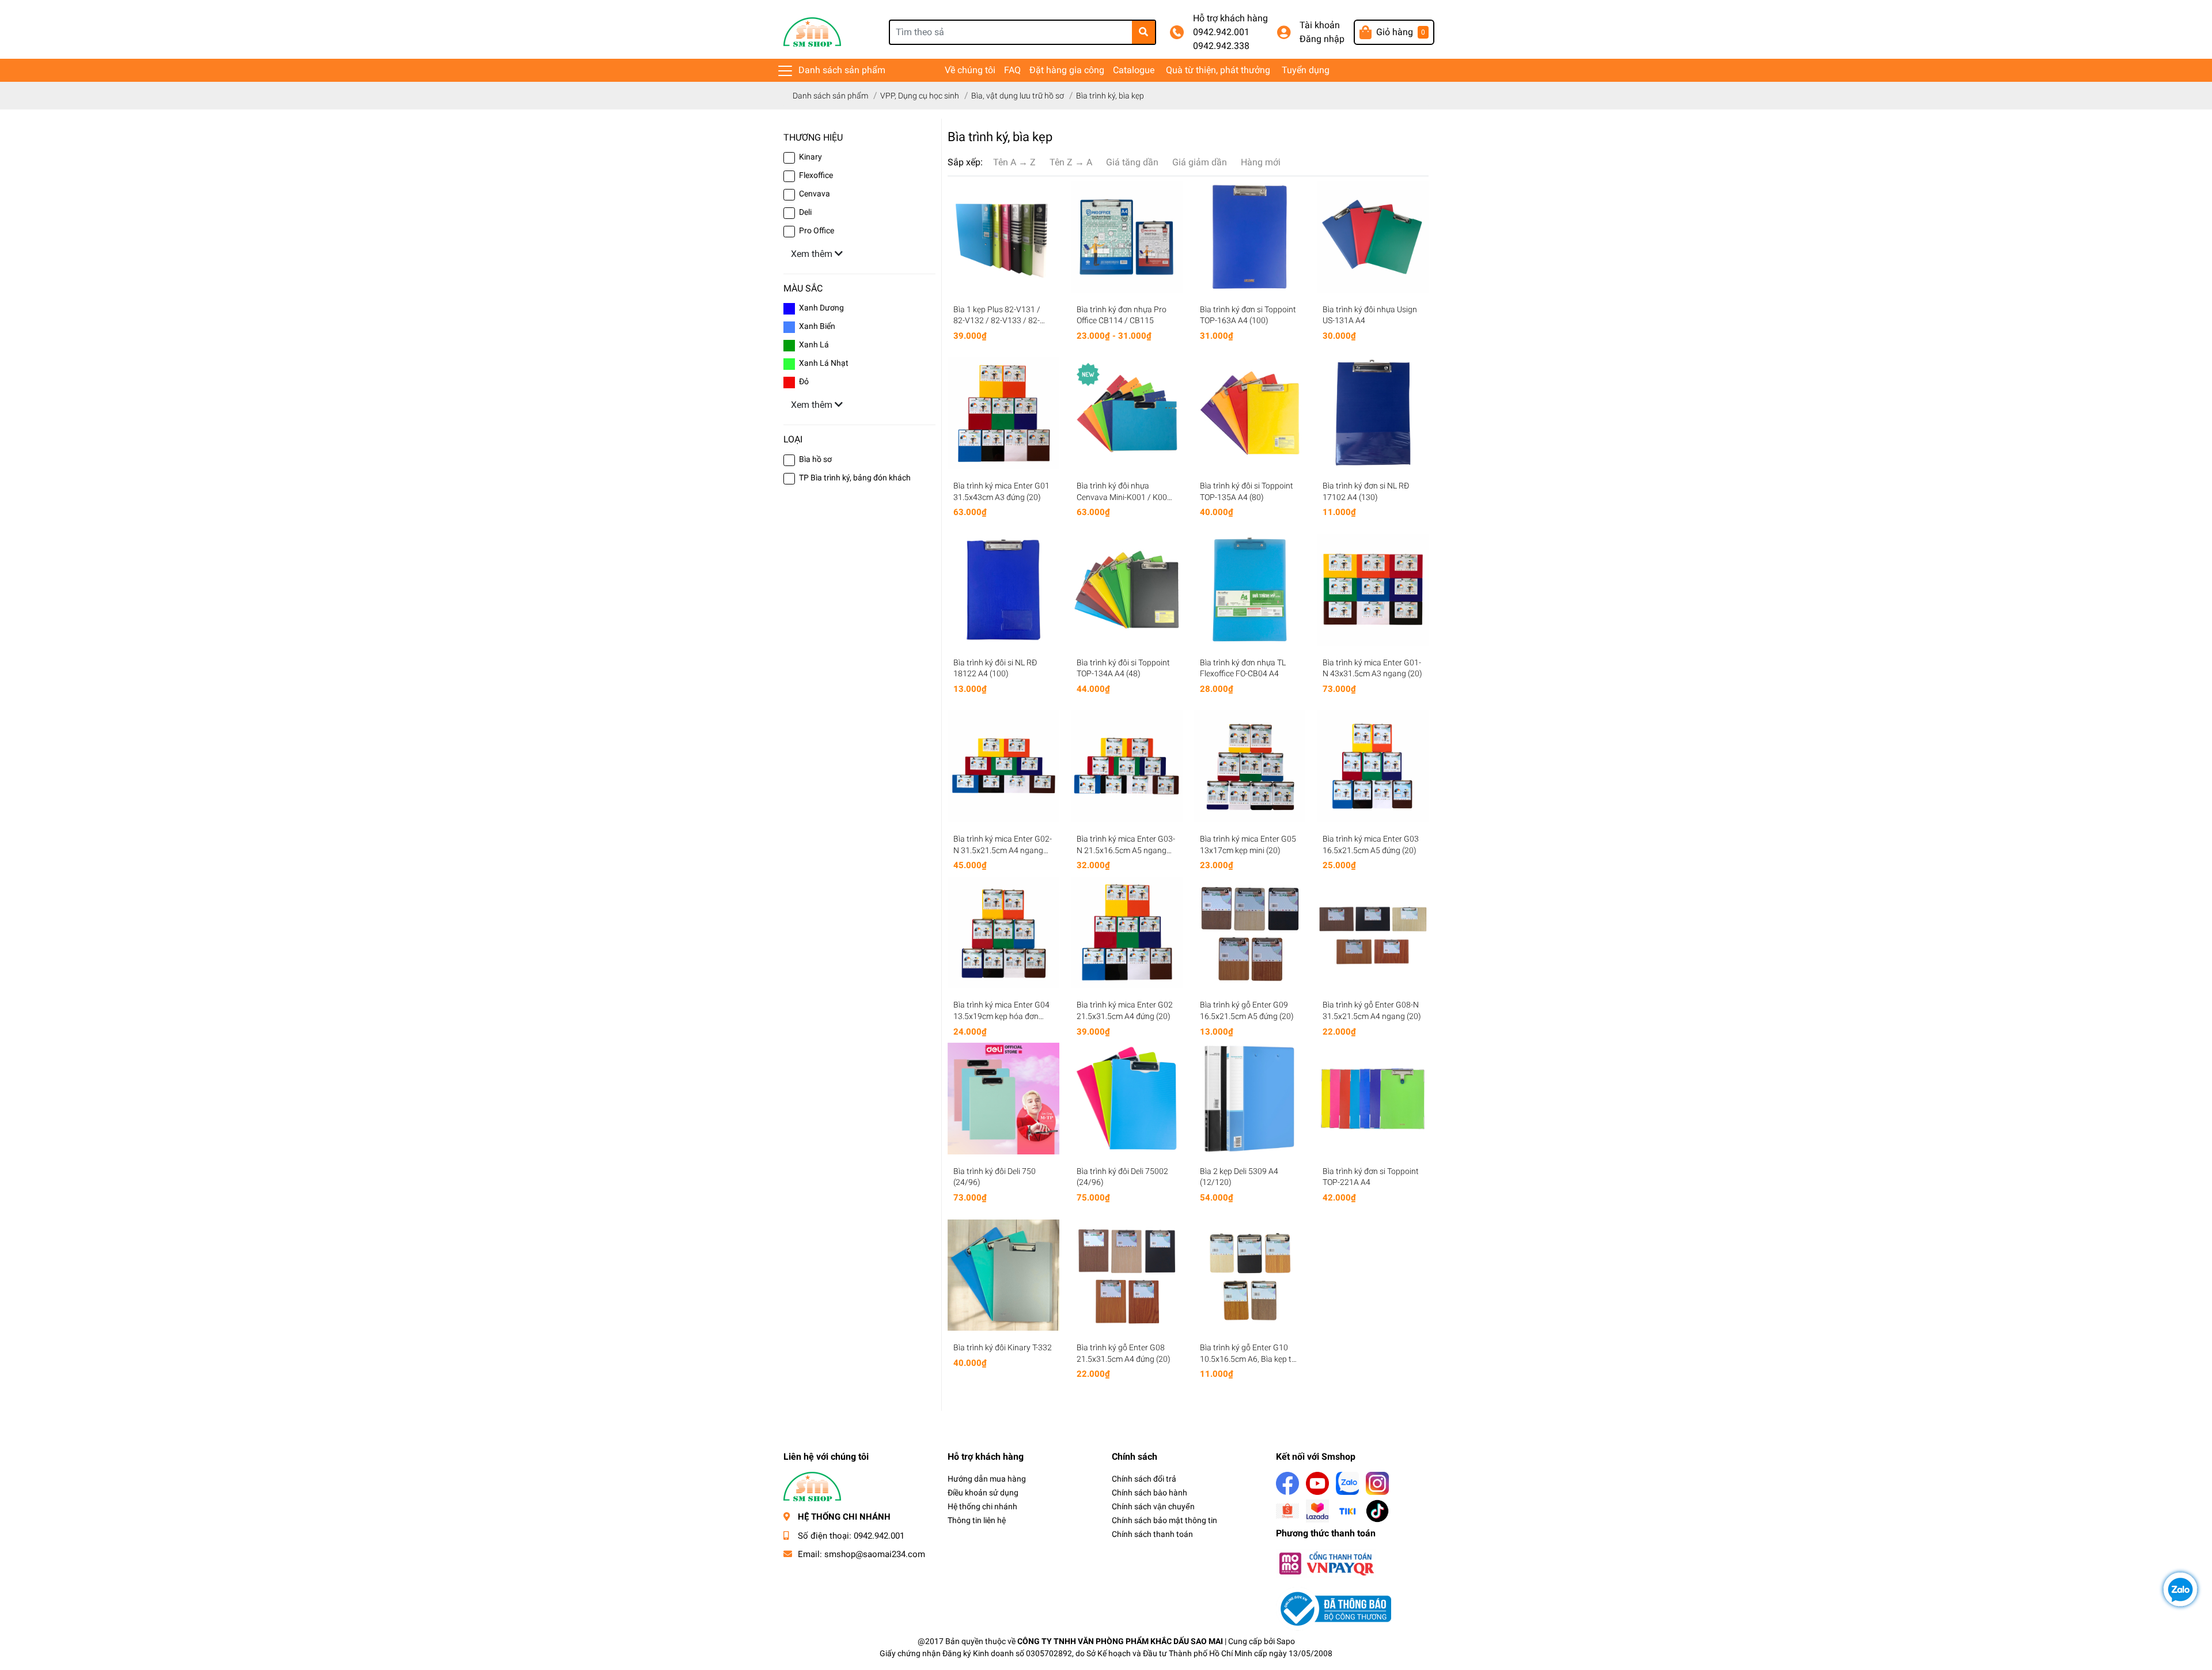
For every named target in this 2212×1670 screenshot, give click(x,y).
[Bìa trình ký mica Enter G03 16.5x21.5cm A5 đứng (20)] (1373, 766)
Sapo (1286, 1641)
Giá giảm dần (1200, 162)
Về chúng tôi (970, 70)
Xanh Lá (814, 344)
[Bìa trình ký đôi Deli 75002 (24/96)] (1127, 1099)
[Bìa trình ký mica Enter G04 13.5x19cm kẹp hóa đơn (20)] (1003, 933)
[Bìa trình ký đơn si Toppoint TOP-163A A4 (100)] (1250, 237)
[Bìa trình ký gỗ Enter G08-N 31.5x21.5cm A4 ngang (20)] (1373, 933)
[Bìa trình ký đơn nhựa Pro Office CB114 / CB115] (1127, 237)
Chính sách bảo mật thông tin (1164, 1520)
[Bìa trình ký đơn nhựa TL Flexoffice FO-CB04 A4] (1250, 590)
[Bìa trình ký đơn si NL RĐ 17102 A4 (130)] (1373, 413)
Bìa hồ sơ (815, 459)
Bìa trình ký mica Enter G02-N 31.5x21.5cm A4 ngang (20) (1003, 850)
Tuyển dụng (1306, 70)
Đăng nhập (1322, 39)
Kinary (810, 157)
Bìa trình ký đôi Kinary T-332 (1003, 1347)
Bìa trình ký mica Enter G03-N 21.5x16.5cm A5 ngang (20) (1126, 850)
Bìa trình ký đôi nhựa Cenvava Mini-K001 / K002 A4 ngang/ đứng (1124, 497)
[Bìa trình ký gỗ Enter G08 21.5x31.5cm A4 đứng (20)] (1127, 1275)
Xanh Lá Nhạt (824, 363)
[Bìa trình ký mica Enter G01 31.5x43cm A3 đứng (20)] (1003, 413)
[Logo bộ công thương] (1334, 1608)
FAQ (1012, 70)
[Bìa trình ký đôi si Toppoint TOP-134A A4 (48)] (1127, 590)
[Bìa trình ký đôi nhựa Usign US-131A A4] (1373, 237)
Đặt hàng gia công (1067, 70)
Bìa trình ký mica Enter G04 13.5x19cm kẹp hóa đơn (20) (1001, 1016)
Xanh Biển (817, 326)
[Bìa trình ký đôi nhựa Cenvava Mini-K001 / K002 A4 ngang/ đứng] (1127, 413)
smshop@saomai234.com (875, 1554)
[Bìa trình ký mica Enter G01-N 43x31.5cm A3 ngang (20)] (1373, 590)
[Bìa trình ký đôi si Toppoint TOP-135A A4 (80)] (1250, 413)
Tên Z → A (1071, 162)
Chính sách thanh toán (1152, 1534)
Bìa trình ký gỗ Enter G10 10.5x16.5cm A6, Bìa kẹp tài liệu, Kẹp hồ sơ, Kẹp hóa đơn (1249, 1359)
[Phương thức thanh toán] (1326, 1563)
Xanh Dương (821, 308)
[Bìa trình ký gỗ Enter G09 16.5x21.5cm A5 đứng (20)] (1250, 933)
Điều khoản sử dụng (983, 1493)
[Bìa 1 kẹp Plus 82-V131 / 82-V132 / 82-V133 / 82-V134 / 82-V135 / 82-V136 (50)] (1003, 237)
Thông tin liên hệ (977, 1520)
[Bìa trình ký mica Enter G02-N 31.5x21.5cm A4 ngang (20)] (1003, 766)
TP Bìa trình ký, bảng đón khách (855, 478)
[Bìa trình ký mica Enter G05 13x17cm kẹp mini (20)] (1250, 766)
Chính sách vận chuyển (1153, 1506)
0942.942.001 (1221, 32)
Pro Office (817, 230)
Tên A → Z (1014, 162)
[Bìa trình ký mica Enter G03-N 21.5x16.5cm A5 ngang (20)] (1127, 766)
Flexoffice (816, 175)
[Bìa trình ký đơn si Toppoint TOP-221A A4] (1373, 1099)
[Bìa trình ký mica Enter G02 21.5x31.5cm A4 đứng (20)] (1127, 933)
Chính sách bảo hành (1149, 1493)
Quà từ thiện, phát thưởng (1218, 70)
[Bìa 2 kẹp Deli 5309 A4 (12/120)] (1250, 1099)
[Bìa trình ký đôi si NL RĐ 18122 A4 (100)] (1003, 590)
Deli (805, 212)
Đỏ (804, 381)
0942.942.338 (1221, 46)
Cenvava (815, 194)
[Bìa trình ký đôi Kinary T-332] (1003, 1275)
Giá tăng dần (1132, 162)
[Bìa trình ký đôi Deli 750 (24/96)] (1003, 1099)
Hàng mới (1261, 162)
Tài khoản (1320, 25)
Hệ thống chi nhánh (982, 1506)
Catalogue (1134, 70)
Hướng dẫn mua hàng (987, 1479)
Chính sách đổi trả (1144, 1479)
